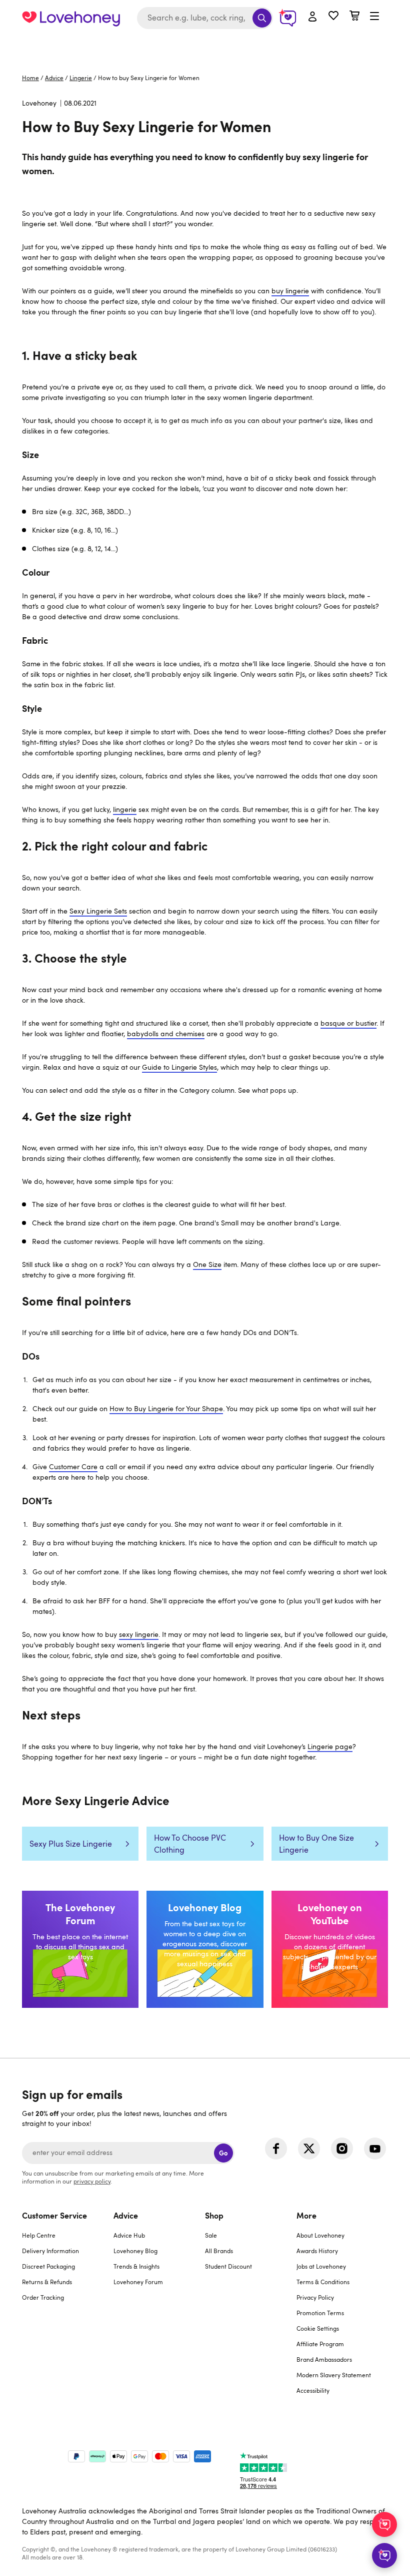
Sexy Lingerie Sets (98, 911)
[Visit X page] (309, 2149)
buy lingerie (290, 291)
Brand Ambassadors (324, 2359)
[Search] (262, 18)
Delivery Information (50, 2251)
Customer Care (73, 1466)
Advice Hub (129, 2235)
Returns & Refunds (47, 2282)
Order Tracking (43, 2297)
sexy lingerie (139, 1634)
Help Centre (39, 2235)
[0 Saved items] (333, 17)
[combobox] (205, 18)
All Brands (219, 2251)
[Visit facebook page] (276, 2149)
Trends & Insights (136, 2266)
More (306, 2215)
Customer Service (54, 2215)
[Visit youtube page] (375, 2149)
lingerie (125, 809)
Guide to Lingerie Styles (179, 1067)
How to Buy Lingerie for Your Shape (166, 1408)
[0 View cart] (354, 17)
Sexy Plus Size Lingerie (71, 1844)
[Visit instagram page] (342, 2149)
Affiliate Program (320, 2344)
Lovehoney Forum (138, 2282)
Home (30, 78)
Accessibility (313, 2390)
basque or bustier (348, 1023)
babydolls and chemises (166, 1033)
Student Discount (228, 2266)
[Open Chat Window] (384, 2555)
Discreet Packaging (48, 2266)
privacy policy (92, 2181)
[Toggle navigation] (374, 17)
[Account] (312, 17)
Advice (54, 78)
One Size (207, 1264)
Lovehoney (205, 46)
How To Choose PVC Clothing (190, 1844)
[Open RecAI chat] (384, 2524)
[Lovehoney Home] (71, 18)
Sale (211, 2235)
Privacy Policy (315, 2297)
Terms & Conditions (323, 2282)
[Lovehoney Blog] (205, 1949)
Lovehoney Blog (135, 2251)
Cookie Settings (318, 2328)
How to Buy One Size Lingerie (316, 1844)
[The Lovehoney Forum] (80, 1949)
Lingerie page (330, 1746)
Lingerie (81, 78)
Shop (214, 2215)
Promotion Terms (320, 2313)
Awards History (317, 2251)
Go (223, 2153)
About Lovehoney (320, 2235)
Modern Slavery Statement (334, 2375)
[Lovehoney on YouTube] (330, 1949)
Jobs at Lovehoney (321, 2266)
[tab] (68, 2309)
